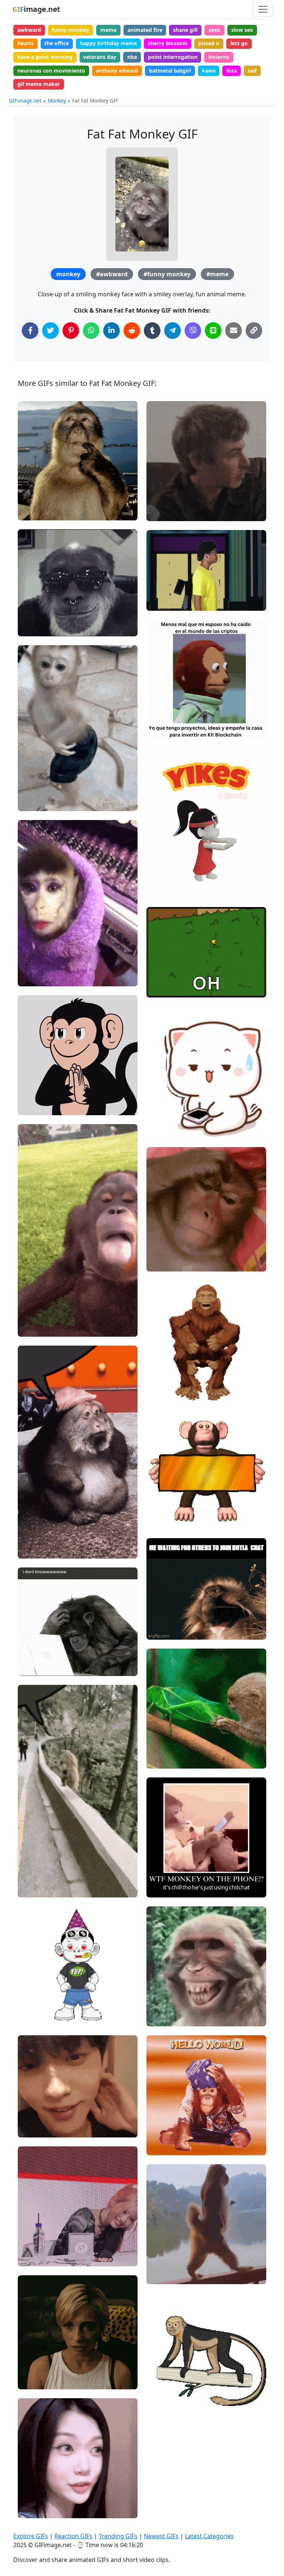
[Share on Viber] (193, 331)
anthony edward (117, 71)
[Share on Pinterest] (71, 331)
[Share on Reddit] (132, 331)
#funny (161, 589)
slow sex (242, 30)
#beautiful (37, 978)
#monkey (164, 1250)
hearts (26, 43)
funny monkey (70, 30)
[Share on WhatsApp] (91, 331)
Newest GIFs (161, 2536)
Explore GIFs (31, 2536)
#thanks (34, 2233)
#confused (166, 512)
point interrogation (173, 57)
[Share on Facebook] (30, 331)
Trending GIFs (118, 2536)
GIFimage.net (25, 101)
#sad (30, 2368)
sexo (214, 30)
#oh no (161, 865)
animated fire (145, 30)
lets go (239, 43)
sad (252, 71)
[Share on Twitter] (50, 331)
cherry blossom (168, 43)
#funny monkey (167, 274)
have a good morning (45, 57)
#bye (159, 988)
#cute (160, 1760)
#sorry (32, 2356)
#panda (162, 1129)
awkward (29, 30)
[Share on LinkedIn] (111, 331)
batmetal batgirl (170, 71)
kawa (209, 71)
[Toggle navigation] (263, 9)
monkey (68, 274)
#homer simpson (174, 976)
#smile (33, 2257)
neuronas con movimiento (51, 71)
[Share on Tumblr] (152, 331)
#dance (162, 602)
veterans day (100, 57)
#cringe (162, 889)
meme (108, 30)
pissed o (209, 43)
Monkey (57, 101)
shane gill (185, 30)
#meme (217, 274)
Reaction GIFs (73, 2536)
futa (231, 71)
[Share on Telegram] (173, 331)
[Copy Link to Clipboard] (254, 331)
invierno (219, 57)
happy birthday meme (108, 43)
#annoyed (165, 1263)
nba (132, 57)
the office (57, 43)
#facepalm (166, 877)
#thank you (38, 2245)
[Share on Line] (213, 331)
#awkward (112, 274)
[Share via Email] (234, 331)
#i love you (166, 577)
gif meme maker (39, 84)
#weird (162, 500)
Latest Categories (209, 2536)
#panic (33, 2381)
